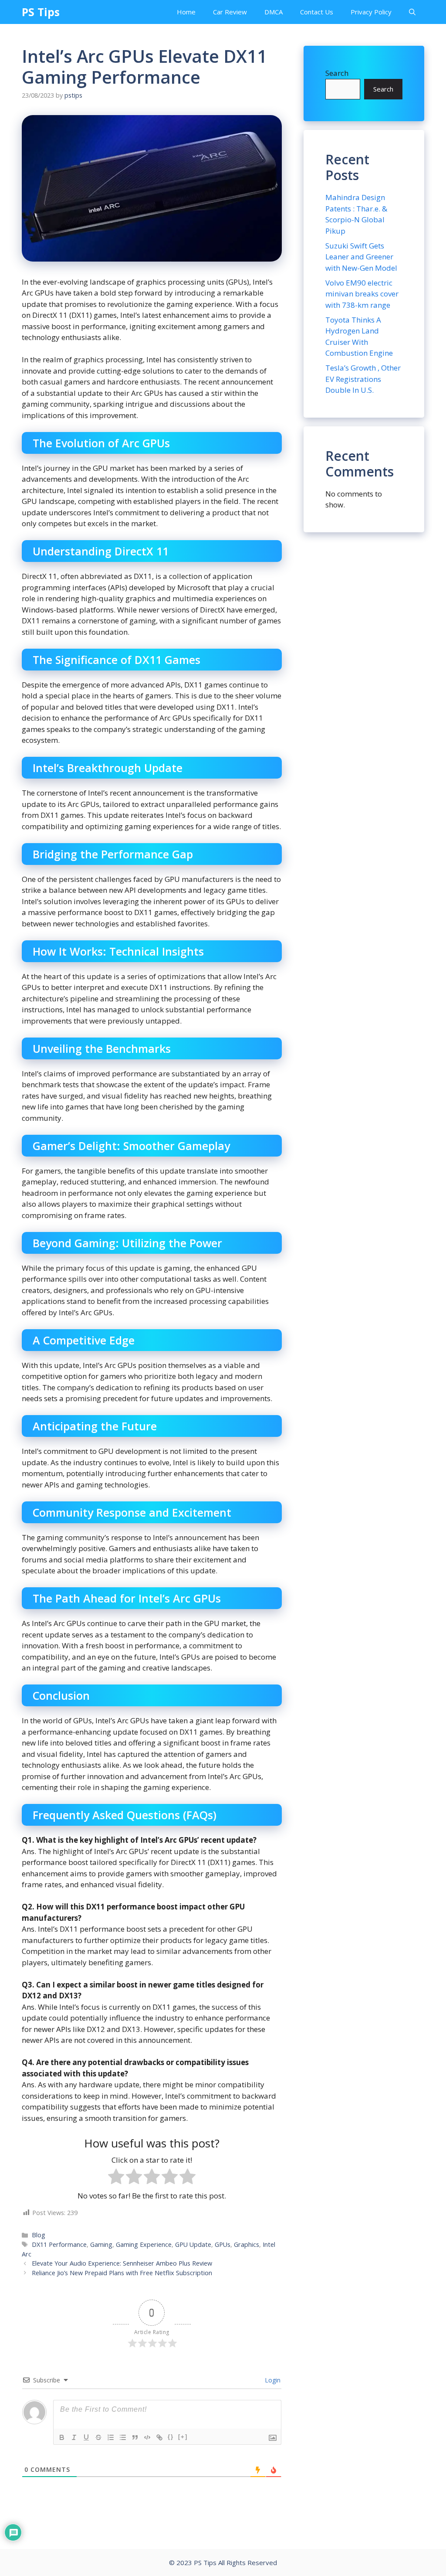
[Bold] (62, 2437)
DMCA (274, 12)
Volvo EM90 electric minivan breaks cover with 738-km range (362, 294)
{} (171, 2437)
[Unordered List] (123, 2437)
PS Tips (41, 12)
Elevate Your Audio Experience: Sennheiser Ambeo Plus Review (122, 2263)
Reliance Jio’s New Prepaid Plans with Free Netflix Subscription (122, 2273)
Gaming (101, 2244)
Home (186, 12)
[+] (183, 2437)
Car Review (230, 12)
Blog (39, 2235)
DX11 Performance (59, 2244)
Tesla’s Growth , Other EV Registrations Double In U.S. (363, 379)
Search (337, 73)
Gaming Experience (144, 2244)
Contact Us (317, 12)
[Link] (159, 2437)
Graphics (247, 2244)
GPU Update (193, 2244)
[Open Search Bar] (412, 12)
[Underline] (86, 2437)
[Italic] (74, 2437)
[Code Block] (147, 2437)
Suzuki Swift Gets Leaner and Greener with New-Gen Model (361, 257)
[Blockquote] (135, 2437)
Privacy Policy (371, 12)
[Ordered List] (111, 2437)
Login (272, 2380)
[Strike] (98, 2437)
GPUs (223, 2244)
